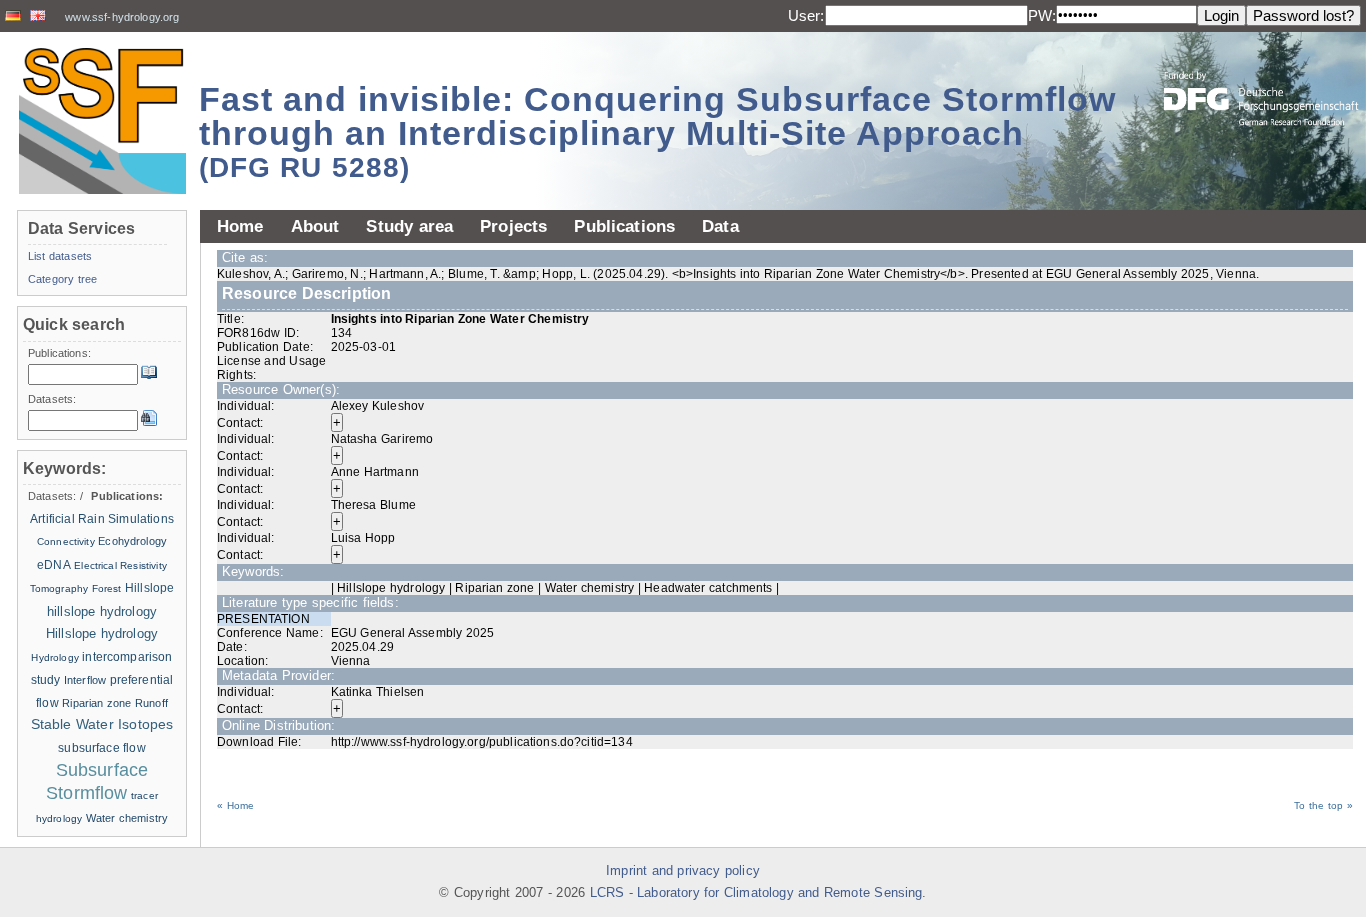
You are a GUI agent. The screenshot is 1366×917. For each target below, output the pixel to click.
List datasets (60, 256)
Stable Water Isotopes (102, 724)
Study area (409, 226)
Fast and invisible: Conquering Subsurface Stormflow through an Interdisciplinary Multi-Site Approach (658, 131)
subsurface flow (102, 748)
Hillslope (149, 588)
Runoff (151, 703)
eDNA (54, 565)
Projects (513, 226)
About (315, 226)
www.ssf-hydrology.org (122, 17)
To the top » (1323, 805)
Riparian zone (96, 703)
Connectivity (66, 541)
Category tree (62, 279)
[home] (102, 120)
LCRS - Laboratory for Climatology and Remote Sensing (756, 893)
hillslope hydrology (102, 611)
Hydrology (54, 657)
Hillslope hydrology (102, 633)
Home (240, 226)
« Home (235, 805)
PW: (1042, 15)
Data (720, 226)
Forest (107, 588)
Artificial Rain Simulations (102, 519)
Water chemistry (127, 818)
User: (806, 15)
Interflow (85, 680)
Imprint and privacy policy (683, 871)
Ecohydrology (132, 541)
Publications (624, 226)
